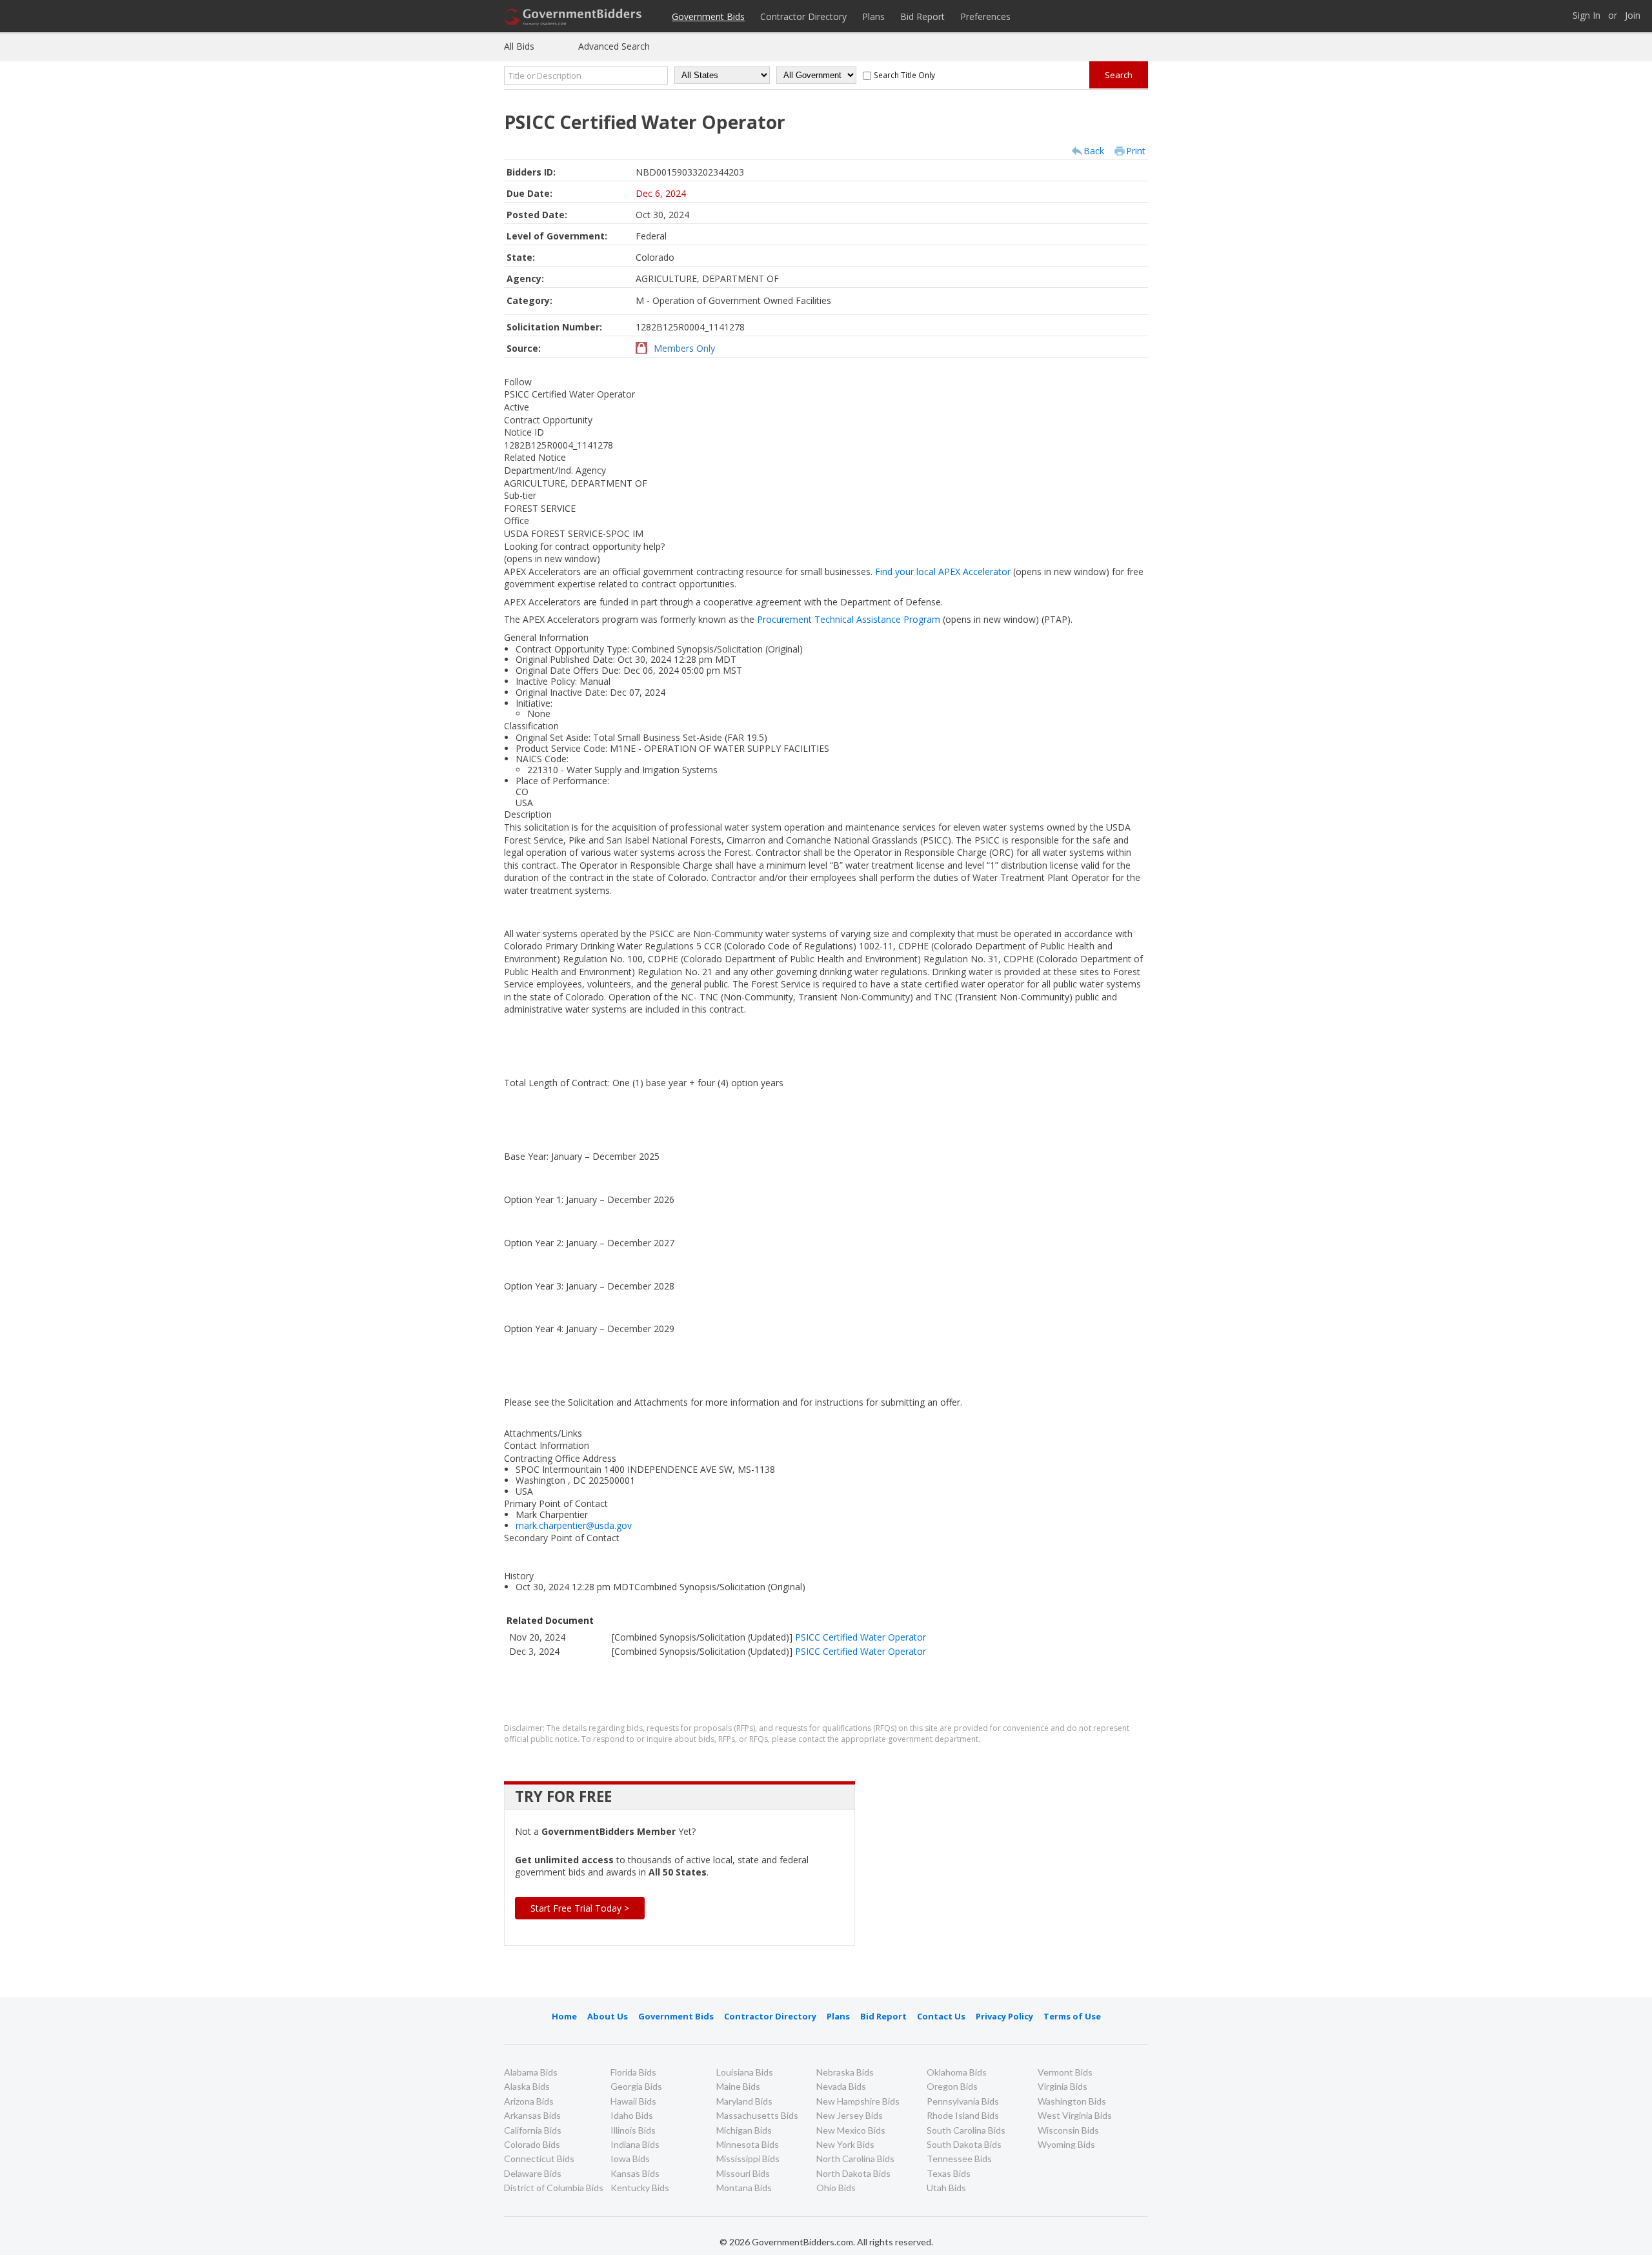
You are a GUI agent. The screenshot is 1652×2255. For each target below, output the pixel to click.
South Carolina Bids (966, 2130)
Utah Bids (946, 2188)
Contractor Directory (803, 16)
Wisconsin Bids (1068, 2130)
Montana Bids (744, 2188)
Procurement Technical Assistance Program (899, 619)
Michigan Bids (744, 2130)
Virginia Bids (1063, 2086)
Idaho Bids (632, 2115)
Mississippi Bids (748, 2159)
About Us (608, 2016)
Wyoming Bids (1066, 2144)
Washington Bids (1072, 2101)
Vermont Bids (1065, 2072)
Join (1633, 16)
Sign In (1587, 16)
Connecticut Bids (539, 2159)
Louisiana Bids (745, 2072)
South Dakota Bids (964, 2144)
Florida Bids (633, 2072)
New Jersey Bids (850, 2115)
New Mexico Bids (851, 2130)
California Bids (533, 2130)
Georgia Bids (636, 2086)
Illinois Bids (633, 2130)
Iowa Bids (630, 2159)
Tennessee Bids (959, 2159)
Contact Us (941, 2016)
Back (1094, 151)
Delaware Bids (533, 2173)
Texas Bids (949, 2173)
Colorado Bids (532, 2144)
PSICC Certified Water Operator (861, 1637)
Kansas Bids (635, 2173)
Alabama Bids (531, 2072)
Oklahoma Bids (957, 2072)
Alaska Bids (527, 2086)
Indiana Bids (635, 2144)
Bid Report (922, 16)
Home (564, 2016)
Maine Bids (738, 2086)
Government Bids (708, 16)
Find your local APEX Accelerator (993, 571)
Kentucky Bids (640, 2188)
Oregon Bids (952, 2086)
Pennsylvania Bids (963, 2101)
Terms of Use (1072, 2016)
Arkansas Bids (532, 2115)
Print (1136, 151)
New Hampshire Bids (858, 2101)
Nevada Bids (841, 2086)
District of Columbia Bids (554, 2188)
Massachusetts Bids (757, 2115)
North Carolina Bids (855, 2159)
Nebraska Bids (845, 2072)
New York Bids (845, 2144)
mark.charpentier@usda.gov (574, 1525)
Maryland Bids (744, 2101)
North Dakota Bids (853, 2173)
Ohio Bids (836, 2188)
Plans (873, 16)
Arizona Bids (529, 2101)
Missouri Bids (743, 2173)
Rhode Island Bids (963, 2115)
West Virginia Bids (1075, 2115)
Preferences (985, 16)
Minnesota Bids (748, 2144)
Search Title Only (904, 75)
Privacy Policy (1004, 2016)
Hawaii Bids (633, 2101)
